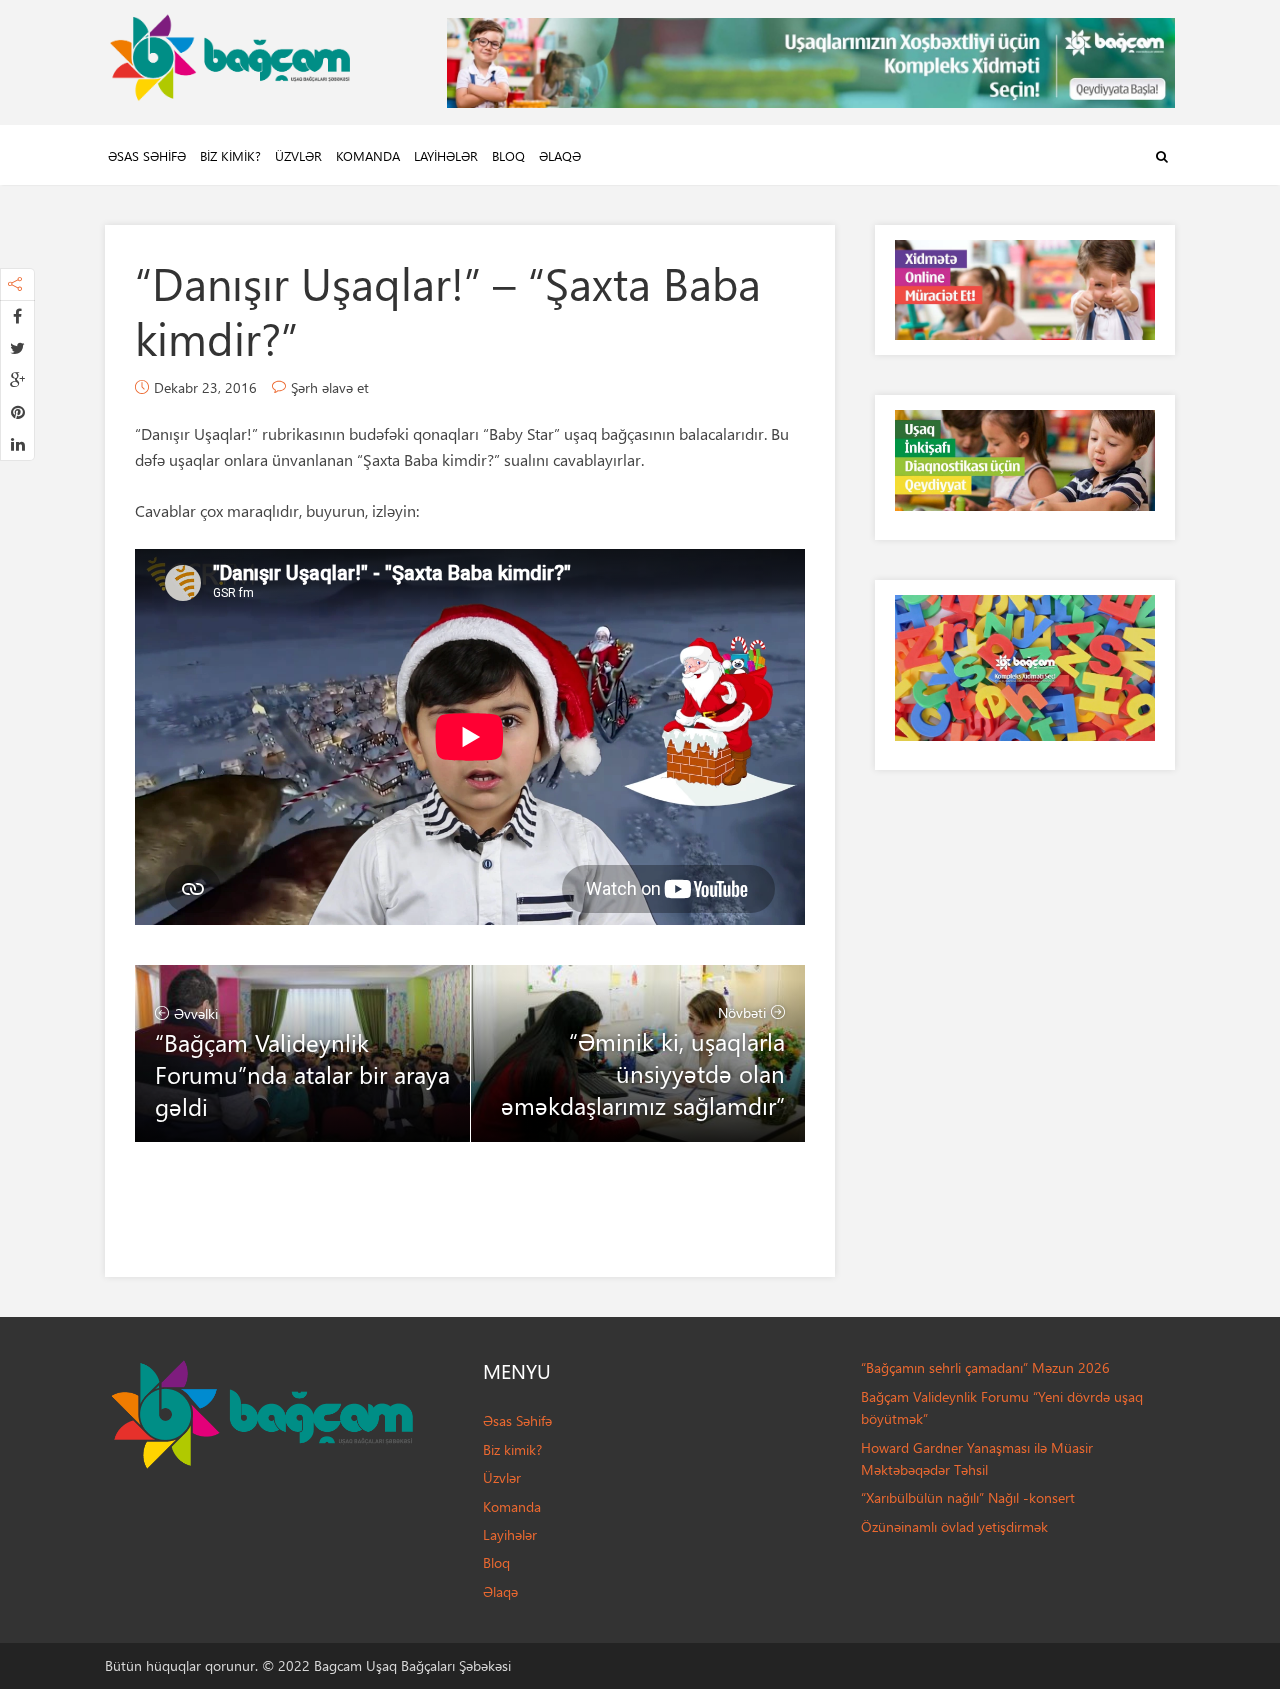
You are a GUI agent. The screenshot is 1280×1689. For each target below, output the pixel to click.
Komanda (368, 155)
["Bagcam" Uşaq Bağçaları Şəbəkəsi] (230, 52)
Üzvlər (298, 155)
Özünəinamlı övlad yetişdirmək (954, 1526)
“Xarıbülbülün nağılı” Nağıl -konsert (968, 1497)
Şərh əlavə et (330, 387)
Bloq (508, 155)
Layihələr (446, 155)
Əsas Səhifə (147, 155)
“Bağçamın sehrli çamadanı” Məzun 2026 (985, 1367)
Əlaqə (560, 155)
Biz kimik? (230, 155)
